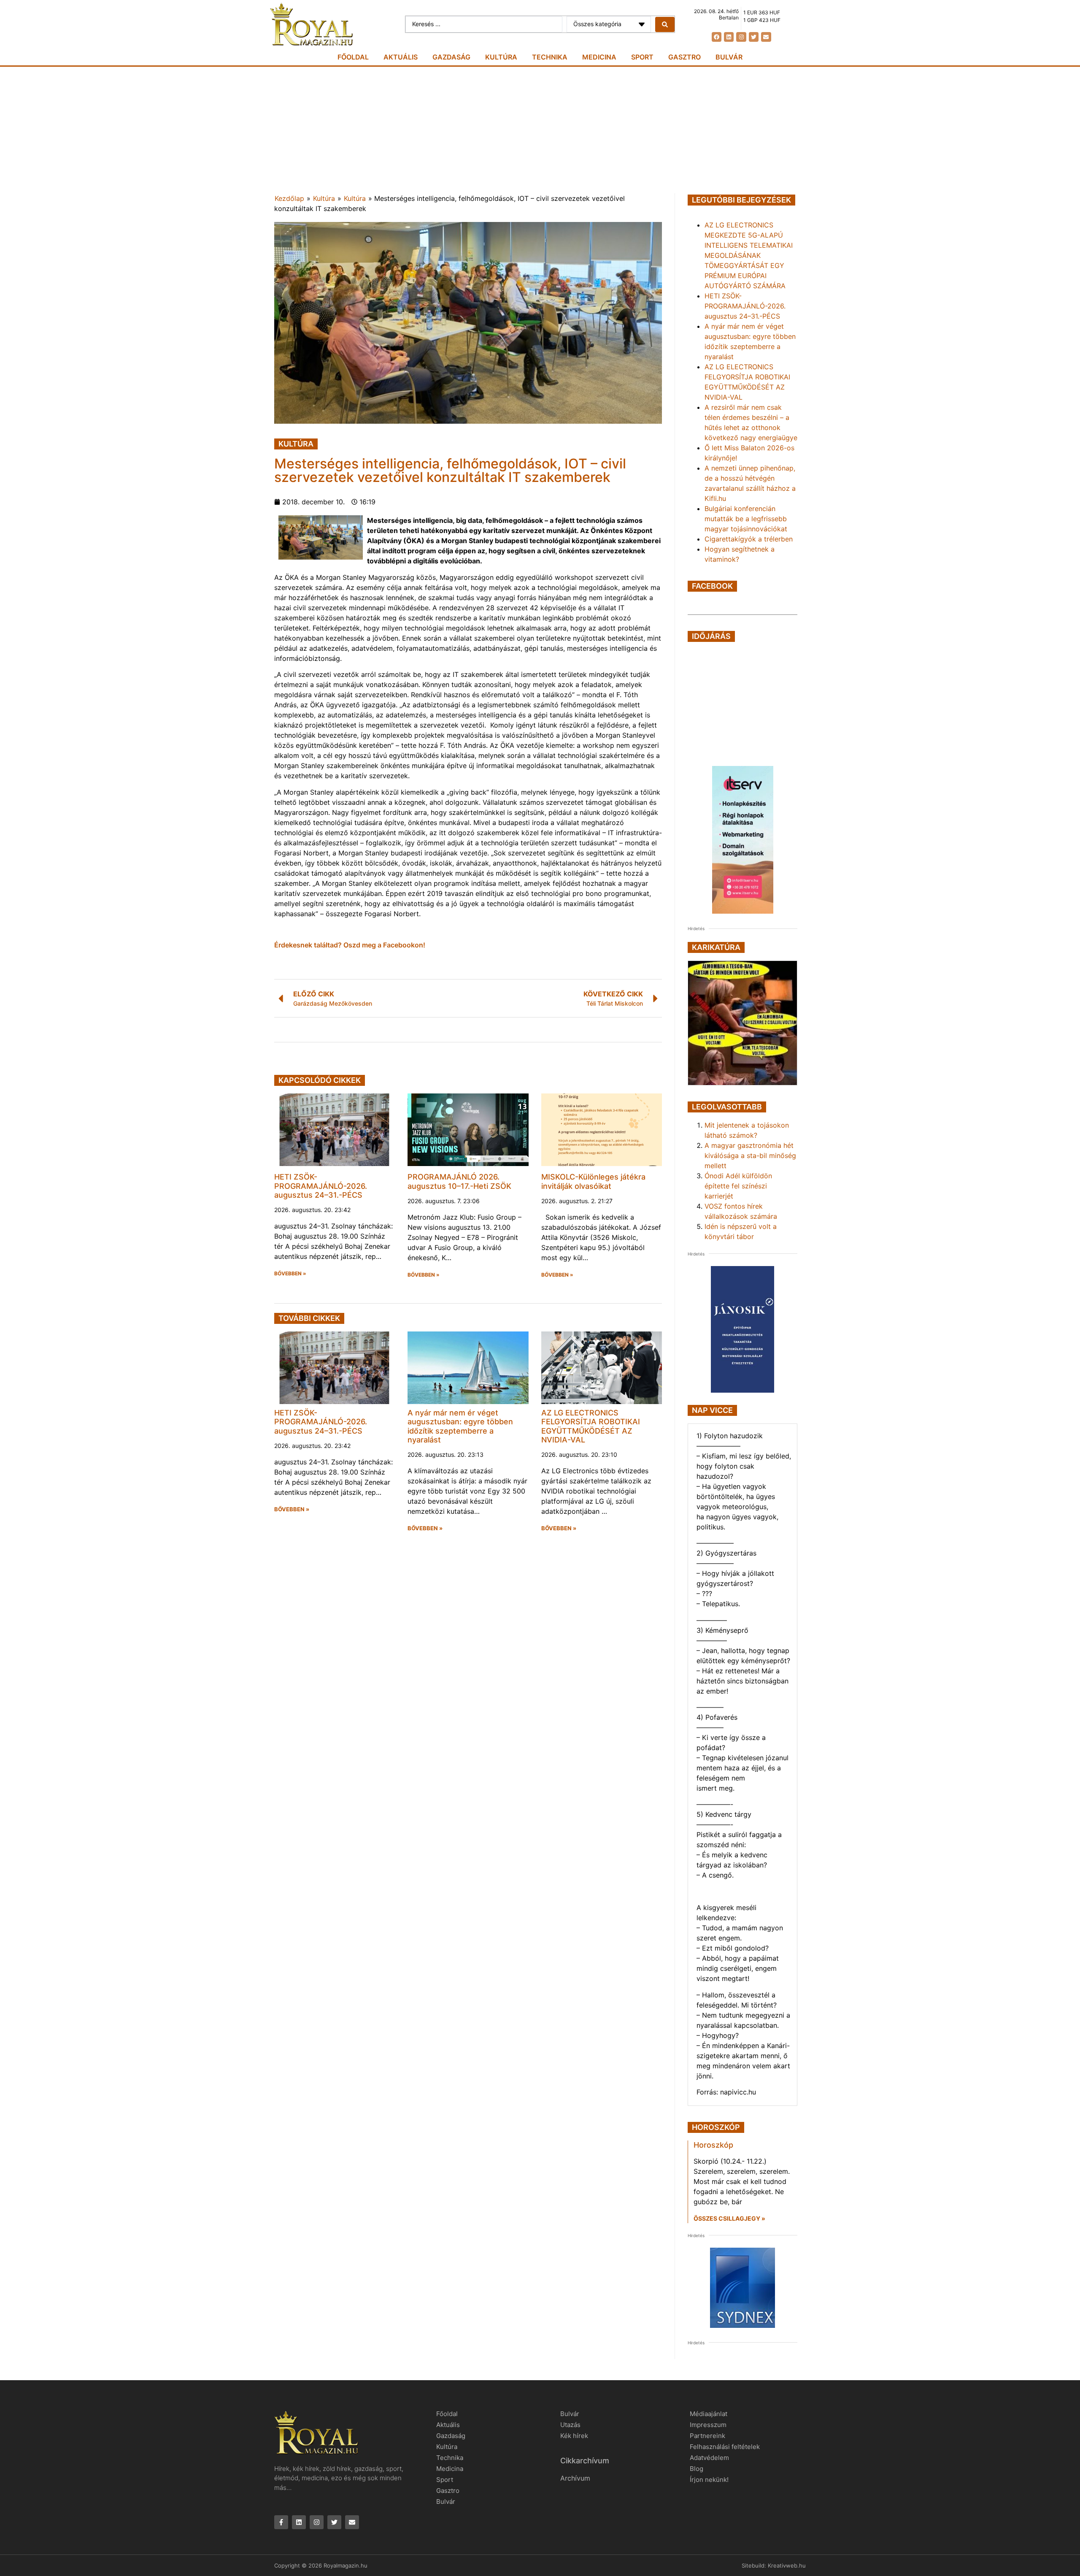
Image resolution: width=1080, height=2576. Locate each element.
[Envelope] (766, 37)
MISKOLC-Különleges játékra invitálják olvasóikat (593, 1181)
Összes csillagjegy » (729, 2218)
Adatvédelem (709, 2458)
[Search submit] (665, 24)
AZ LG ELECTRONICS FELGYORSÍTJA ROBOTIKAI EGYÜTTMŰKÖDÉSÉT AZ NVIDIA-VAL (591, 1426)
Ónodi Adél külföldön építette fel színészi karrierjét (738, 1186)
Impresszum (708, 2425)
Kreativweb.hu (787, 2565)
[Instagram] (741, 37)
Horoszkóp (713, 2145)
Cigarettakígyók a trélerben (749, 539)
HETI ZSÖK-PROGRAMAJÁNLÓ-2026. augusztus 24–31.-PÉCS (321, 1186)
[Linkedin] (729, 37)
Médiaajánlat (709, 2414)
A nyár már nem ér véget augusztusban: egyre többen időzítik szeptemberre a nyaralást (460, 1426)
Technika (550, 57)
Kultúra (501, 57)
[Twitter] (754, 37)
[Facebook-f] (281, 2522)
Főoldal (353, 57)
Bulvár (729, 57)
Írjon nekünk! (709, 2480)
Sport (642, 57)
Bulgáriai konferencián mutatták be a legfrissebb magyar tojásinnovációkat (746, 519)
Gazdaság (451, 57)
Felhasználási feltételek (725, 2447)
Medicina (599, 57)
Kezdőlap (289, 198)
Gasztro (684, 57)
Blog (697, 2469)
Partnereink (707, 2436)
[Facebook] (717, 37)
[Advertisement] (540, 130)
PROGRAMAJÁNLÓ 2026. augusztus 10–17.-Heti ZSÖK (459, 1181)
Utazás (570, 2425)
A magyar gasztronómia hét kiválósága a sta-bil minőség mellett (750, 1155)
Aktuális (401, 57)
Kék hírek (574, 2436)
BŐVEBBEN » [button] (290, 1274)
